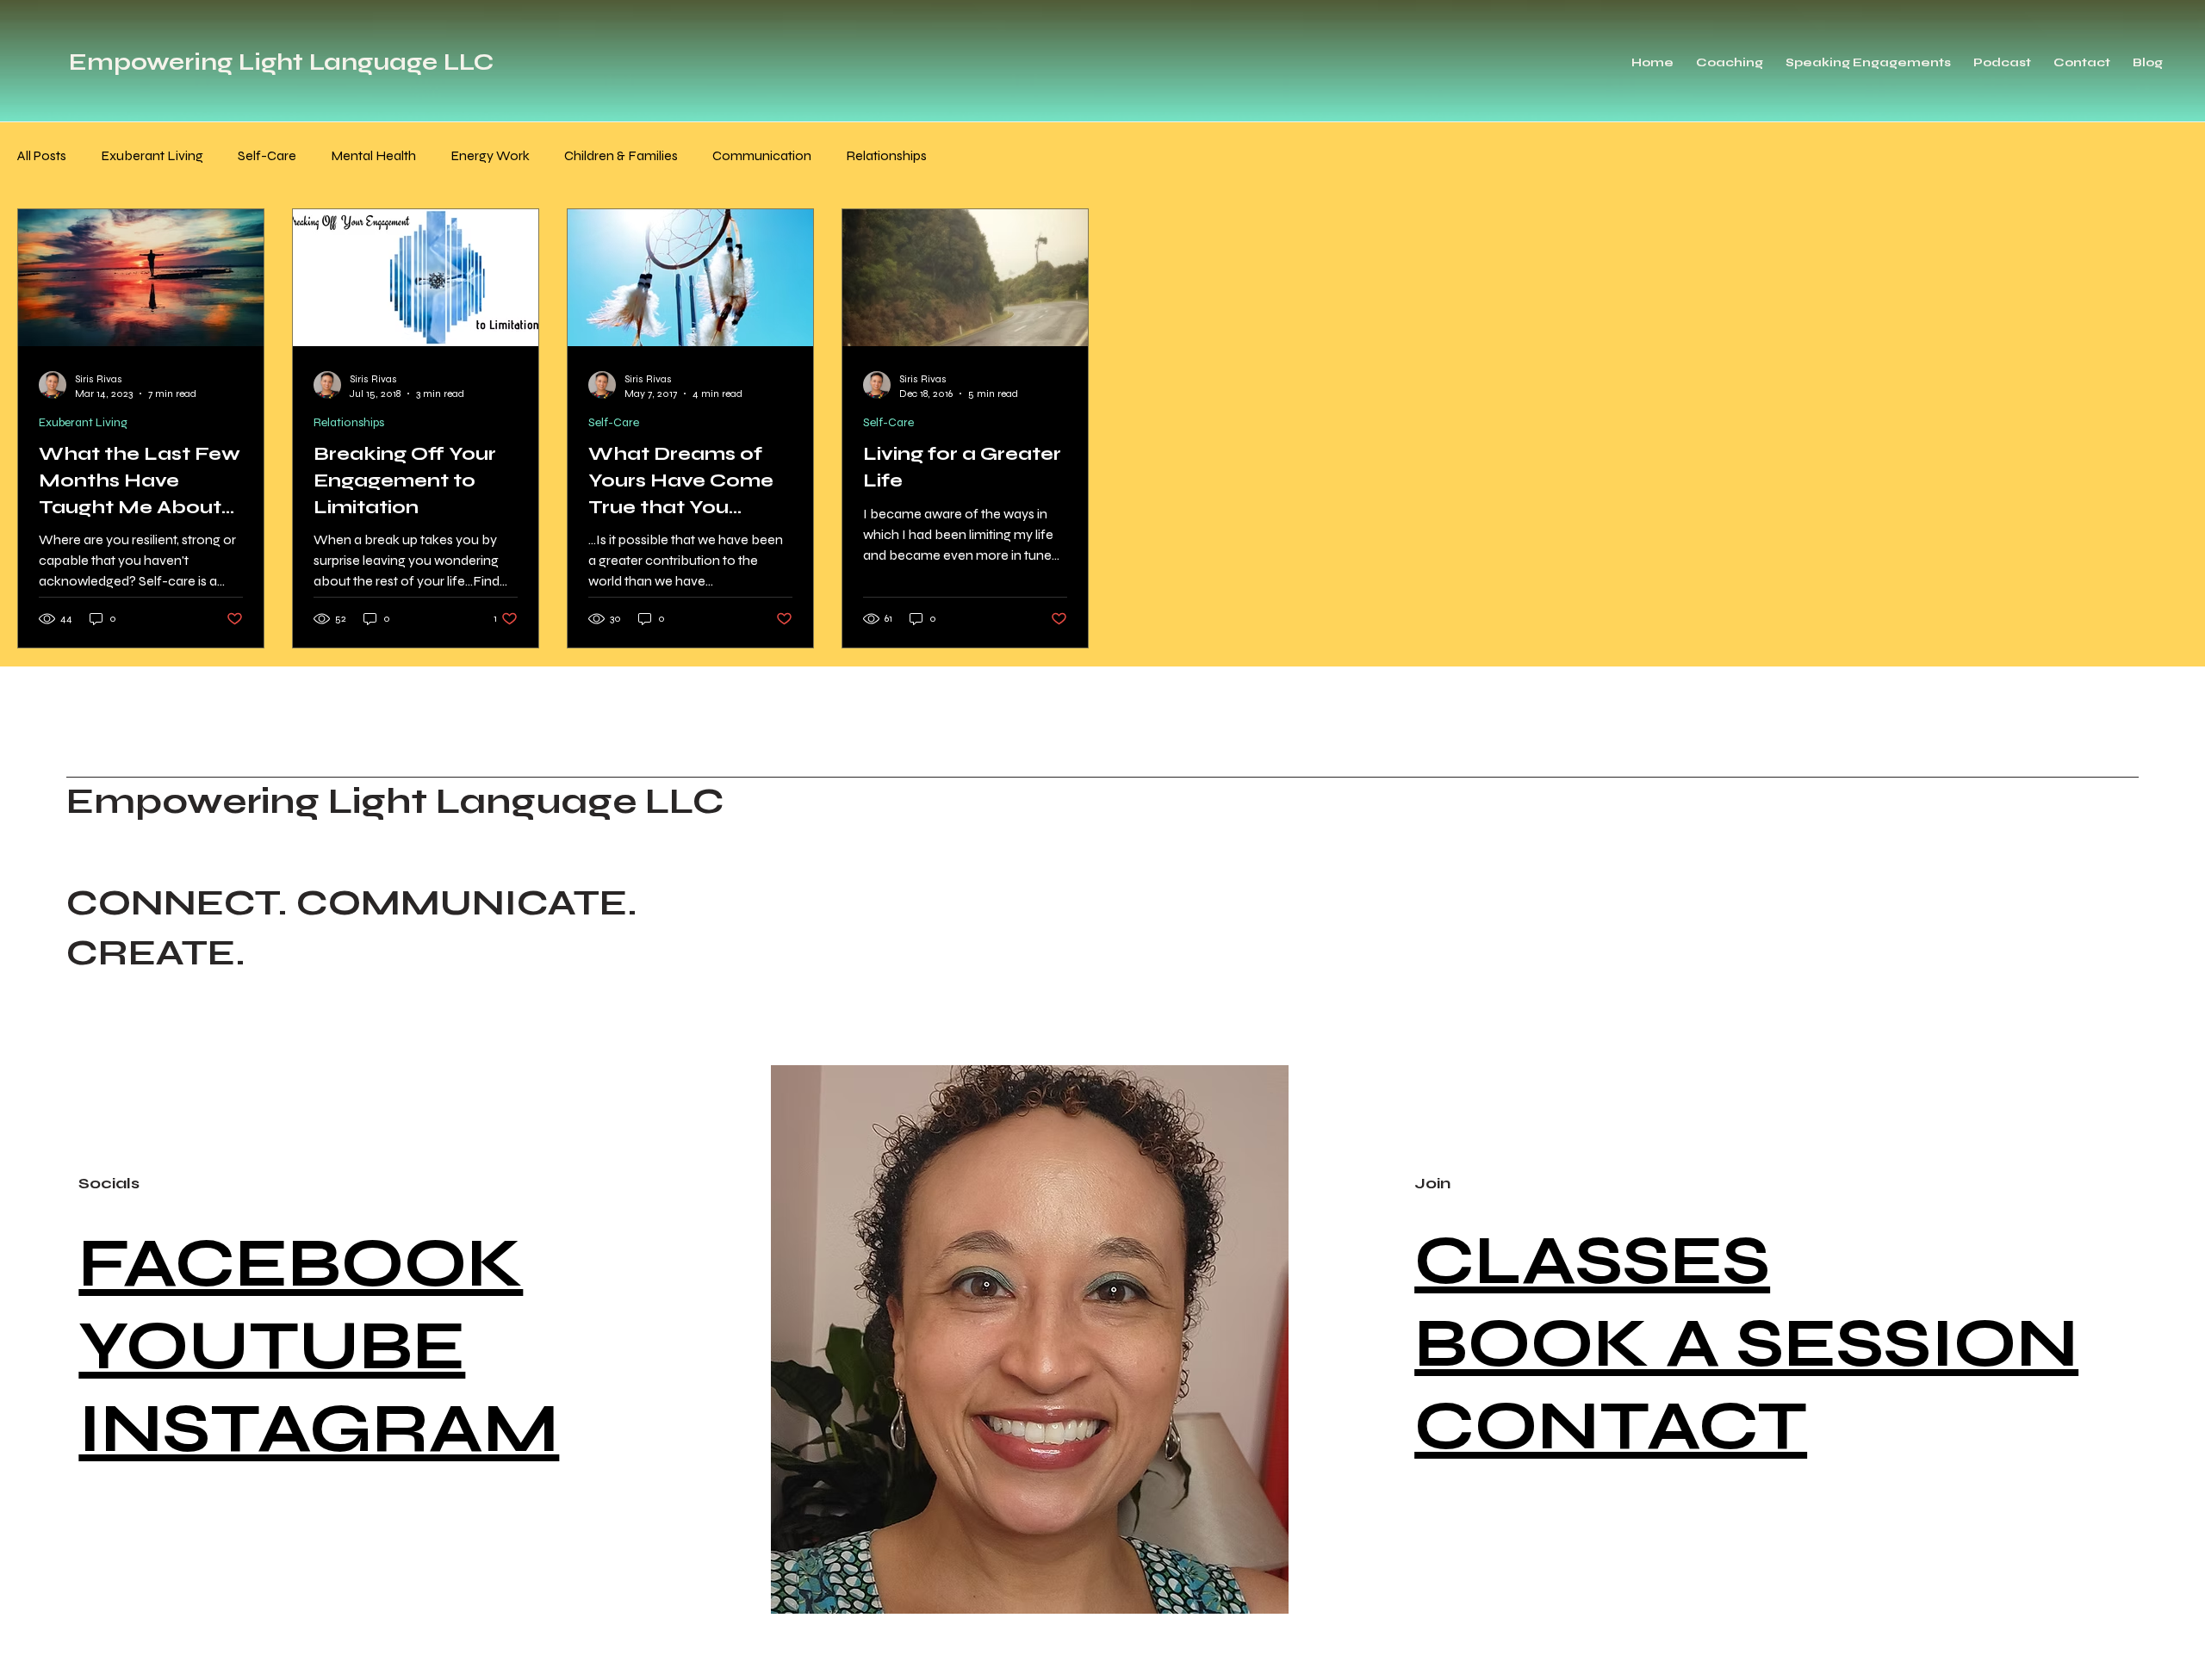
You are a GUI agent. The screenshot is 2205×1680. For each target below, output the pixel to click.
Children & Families (621, 155)
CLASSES (1592, 1261)
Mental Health (373, 155)
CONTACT (1611, 1426)
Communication (762, 155)
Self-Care (267, 155)
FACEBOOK (301, 1263)
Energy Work (490, 155)
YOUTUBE (272, 1346)
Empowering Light (186, 62)
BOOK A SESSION (1746, 1343)
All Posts (42, 155)
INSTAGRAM (319, 1429)
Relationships (886, 155)
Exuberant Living (152, 155)
